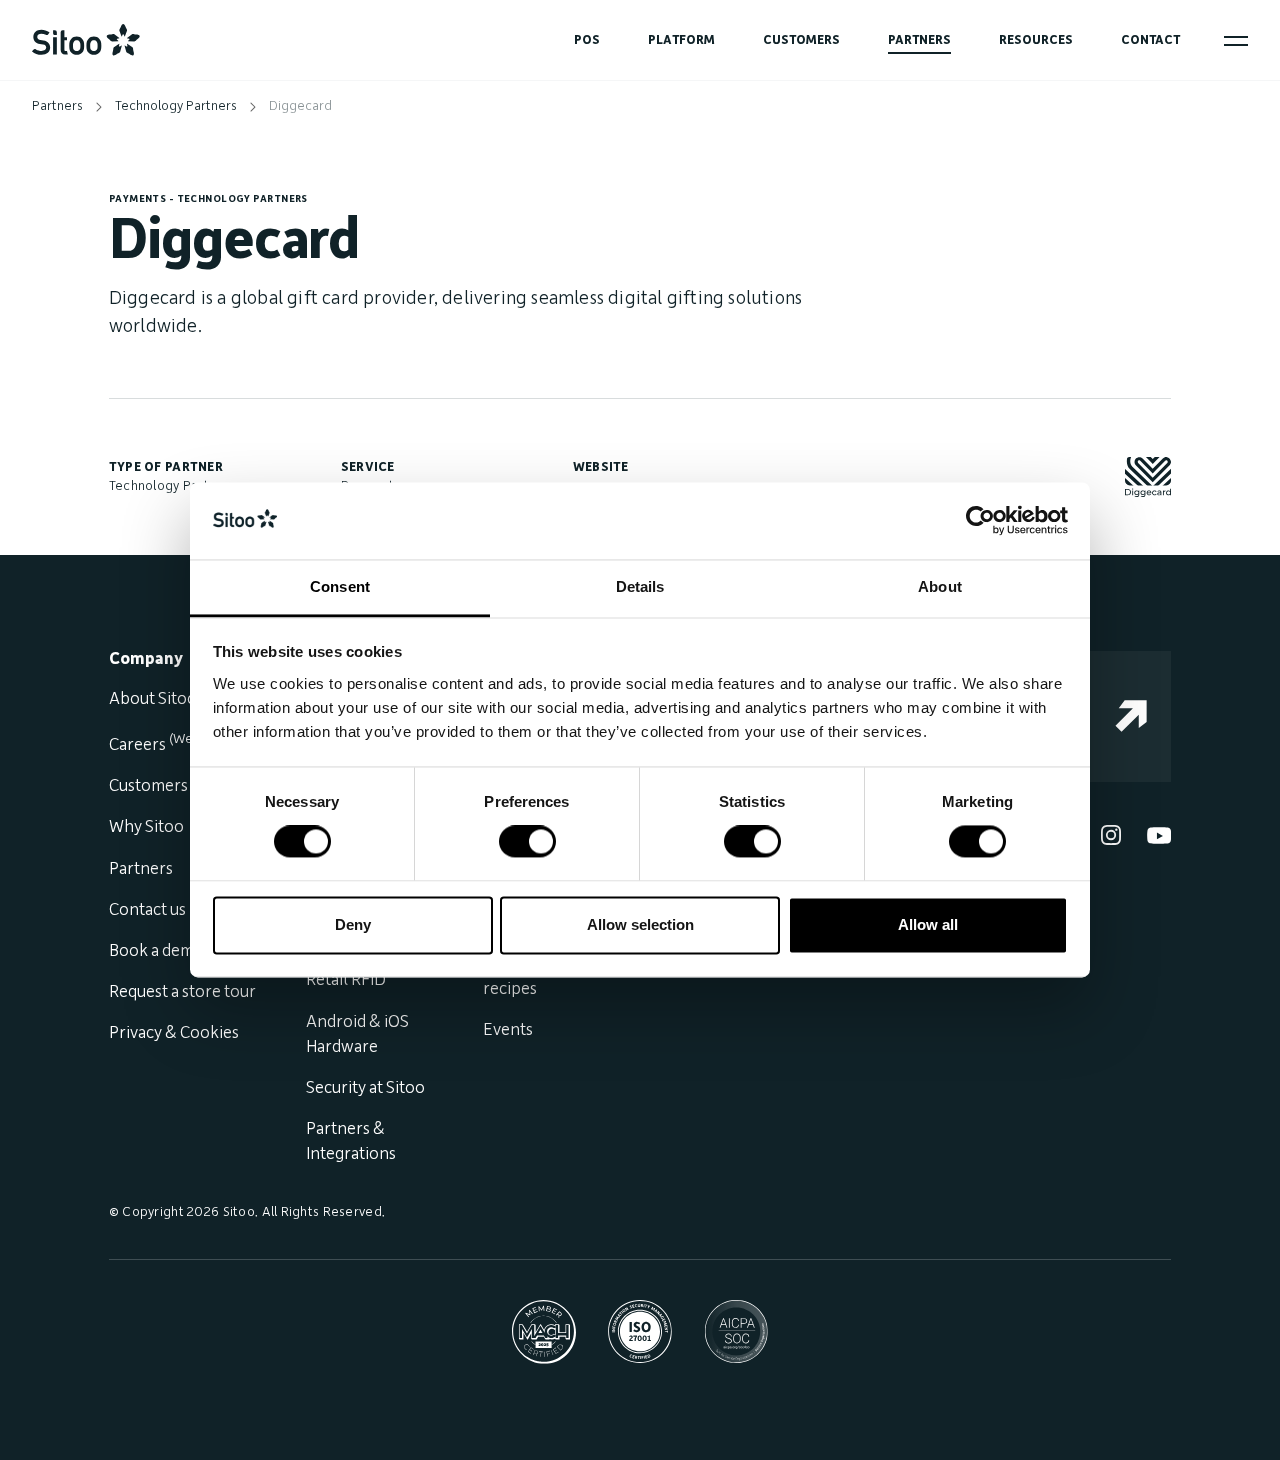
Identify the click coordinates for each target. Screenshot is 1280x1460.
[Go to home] (86, 40)
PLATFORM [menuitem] (681, 40)
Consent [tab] (340, 586)
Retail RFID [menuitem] (346, 980)
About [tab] (940, 586)
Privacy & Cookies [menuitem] (174, 1033)
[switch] (527, 842)
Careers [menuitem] (166, 745)
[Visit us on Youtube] (1159, 834)
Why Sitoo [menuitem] (146, 827)
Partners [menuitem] (141, 869)
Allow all (928, 924)
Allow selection (640, 924)
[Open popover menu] (1236, 41)
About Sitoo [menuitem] (153, 699)
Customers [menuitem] (148, 786)
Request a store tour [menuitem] (182, 992)
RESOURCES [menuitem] (1036, 40)
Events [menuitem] (508, 1030)
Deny (353, 924)
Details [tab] (640, 586)
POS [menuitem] (587, 40)
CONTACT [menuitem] (1150, 40)
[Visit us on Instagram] (1111, 834)
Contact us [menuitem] (147, 910)
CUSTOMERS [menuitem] (801, 40)
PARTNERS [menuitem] (919, 40)
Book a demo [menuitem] (156, 951)
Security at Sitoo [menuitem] (365, 1088)
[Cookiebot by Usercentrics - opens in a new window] (980, 521)
